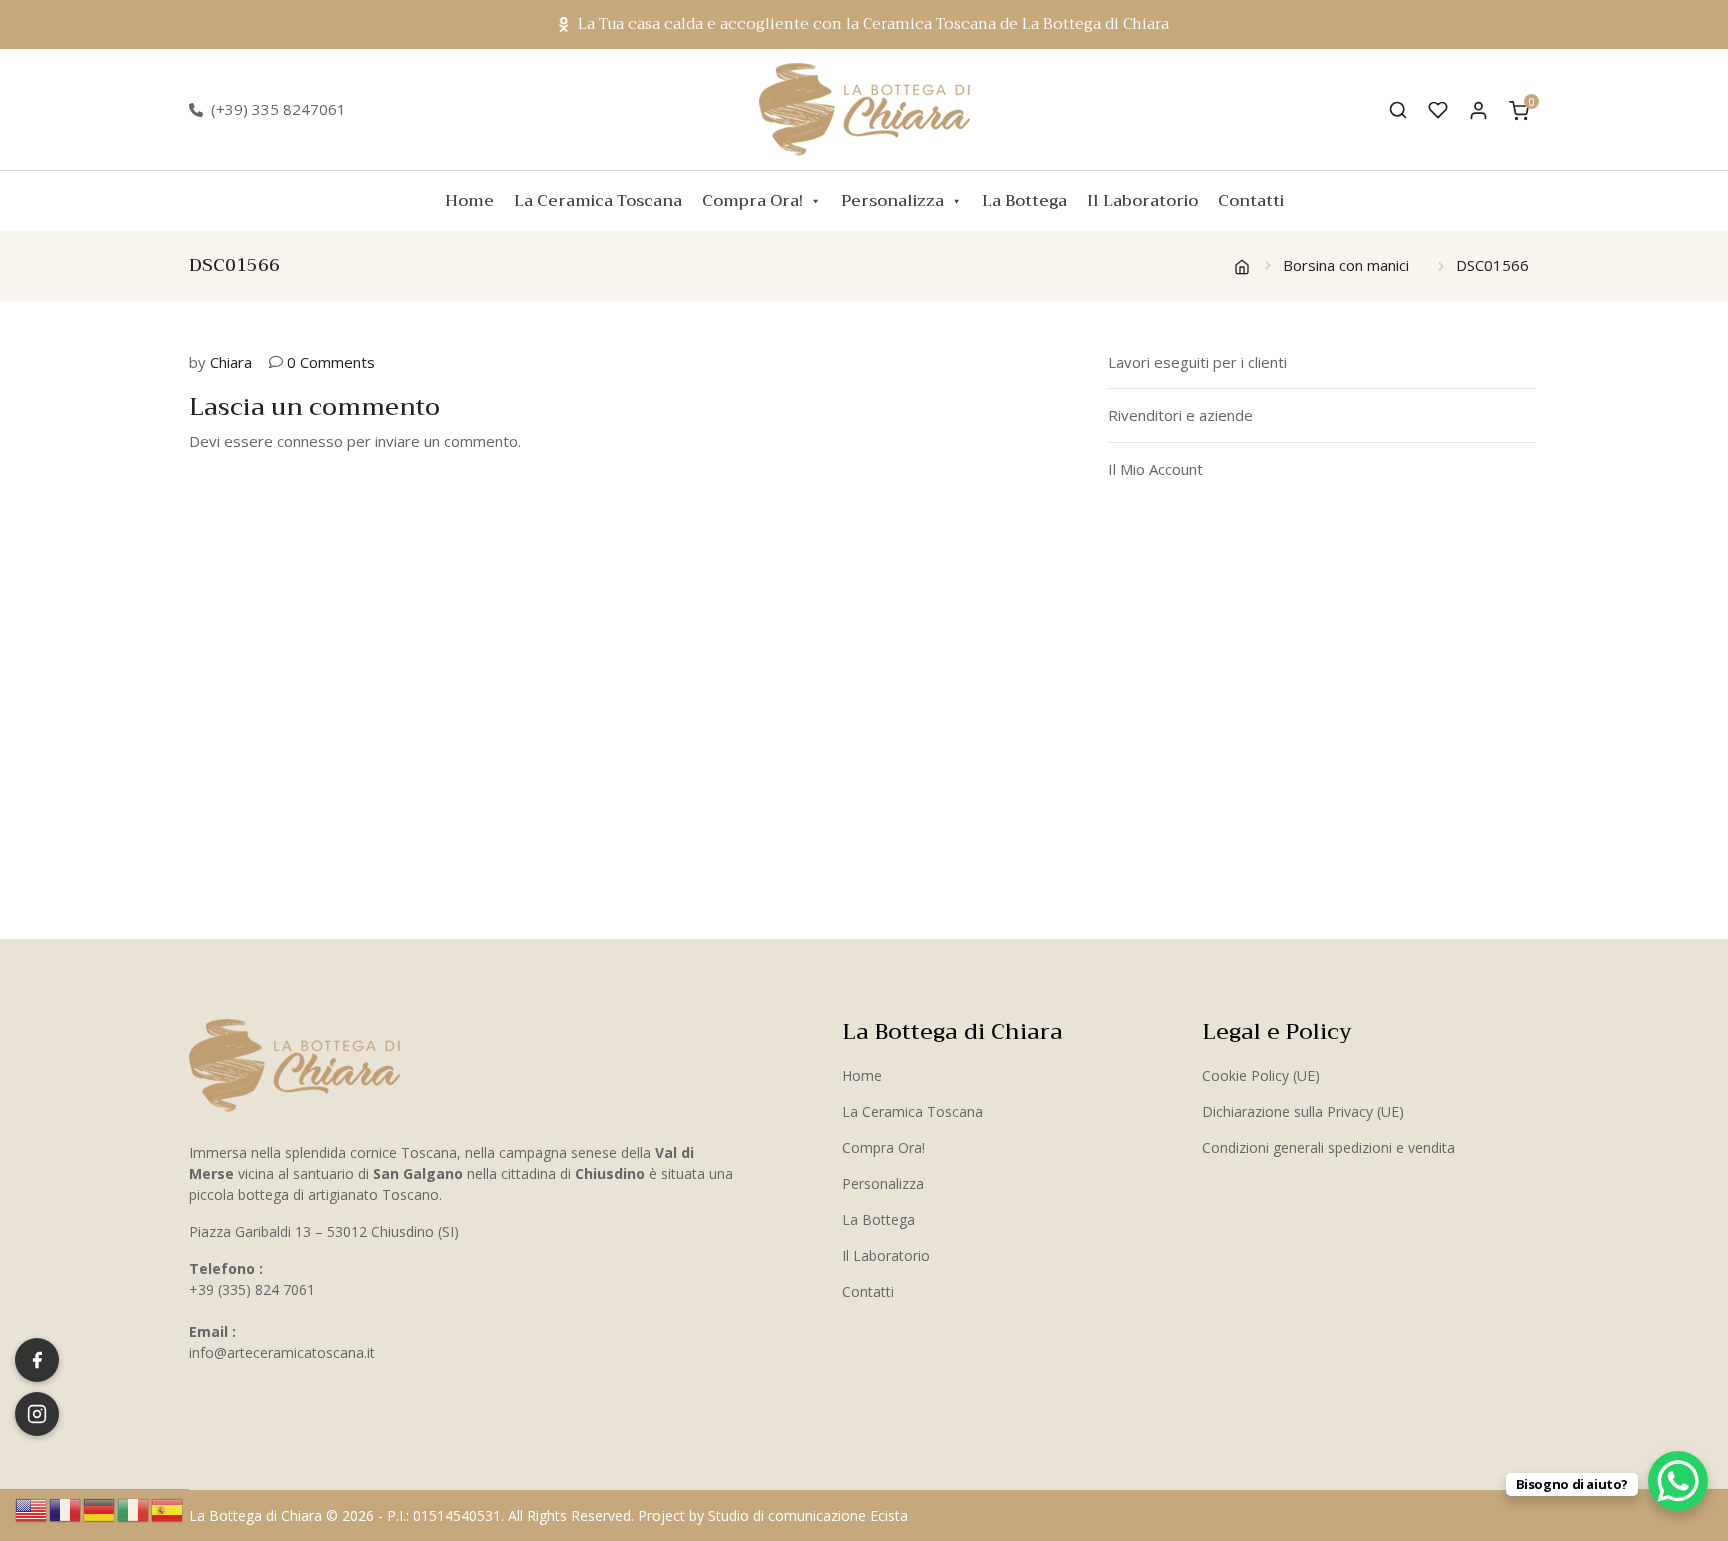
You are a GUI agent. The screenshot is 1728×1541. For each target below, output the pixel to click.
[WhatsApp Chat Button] (1678, 1481)
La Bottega (1024, 201)
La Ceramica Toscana (598, 201)
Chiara (231, 362)
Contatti (1251, 201)
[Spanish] (168, 1508)
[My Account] (1478, 109)
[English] (32, 1508)
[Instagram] (37, 1414)
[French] (66, 1508)
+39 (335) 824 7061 (252, 1289)
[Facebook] (37, 1360)
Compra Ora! (752, 201)
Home (469, 201)
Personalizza (892, 201)
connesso (310, 441)
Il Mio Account (1155, 469)
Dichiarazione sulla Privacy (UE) (1303, 1111)
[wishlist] (1438, 110)
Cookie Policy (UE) (1261, 1075)
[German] (100, 1508)
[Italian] (134, 1508)
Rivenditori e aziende (1180, 415)
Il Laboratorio (1142, 201)
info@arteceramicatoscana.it (282, 1352)
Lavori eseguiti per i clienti (1197, 362)
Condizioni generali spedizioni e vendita (1328, 1147)
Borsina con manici (1346, 265)
